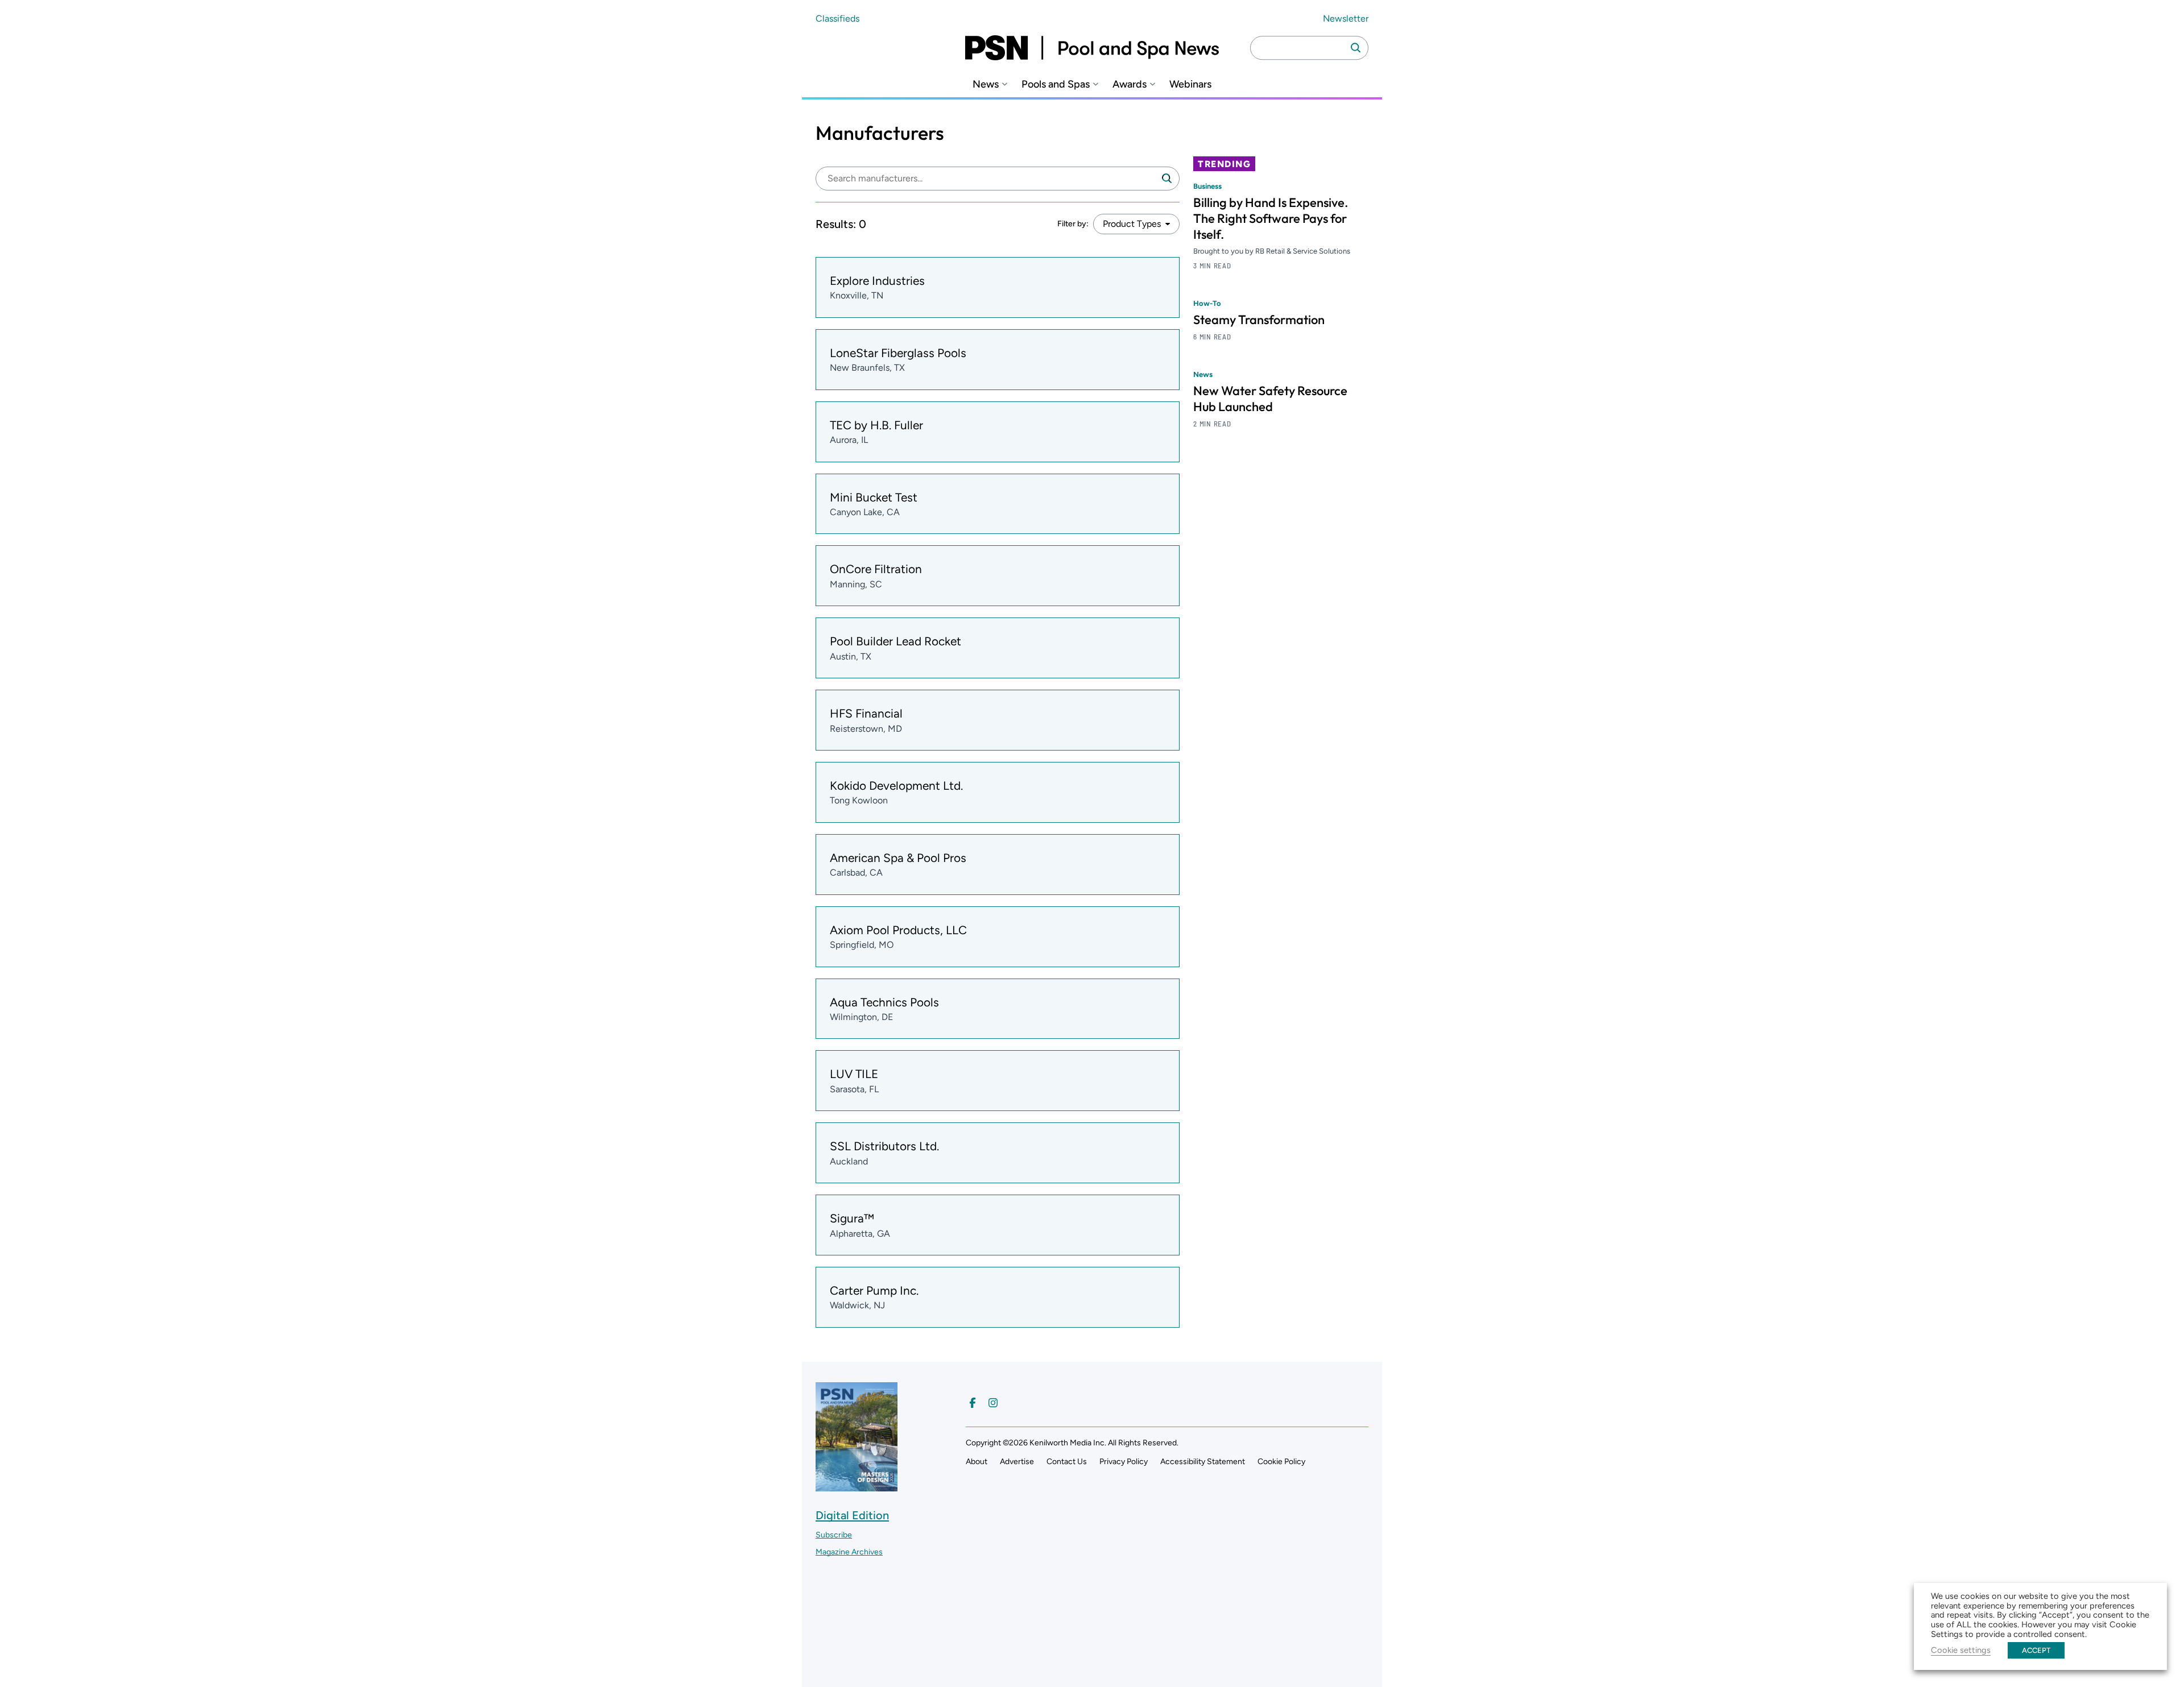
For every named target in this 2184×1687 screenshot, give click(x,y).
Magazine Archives (849, 1552)
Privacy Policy (1124, 1462)
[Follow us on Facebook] (973, 1403)
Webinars (1190, 84)
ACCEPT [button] (2036, 1650)
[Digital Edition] (857, 1486)
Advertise (1017, 1462)
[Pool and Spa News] (1092, 48)
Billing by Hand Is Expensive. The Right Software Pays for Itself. (1271, 218)
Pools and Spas (1056, 84)
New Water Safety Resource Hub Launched (1270, 399)
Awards (1130, 84)
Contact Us (1067, 1462)
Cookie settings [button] (1961, 1650)
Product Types (1132, 224)
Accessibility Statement (1203, 1462)
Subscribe (834, 1535)
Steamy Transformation (1259, 320)
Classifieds (837, 18)
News (986, 84)
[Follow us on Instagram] (993, 1403)
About (977, 1462)
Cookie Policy (1281, 1462)
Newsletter (1346, 18)
